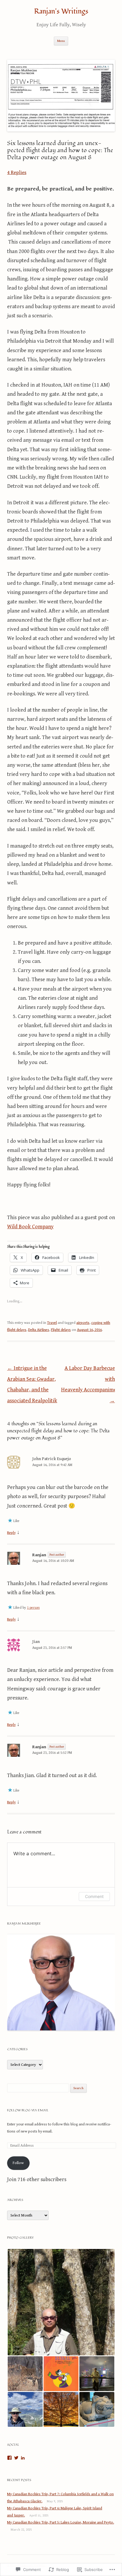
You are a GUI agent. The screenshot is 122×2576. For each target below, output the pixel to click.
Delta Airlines (39, 1330)
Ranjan (39, 1555)
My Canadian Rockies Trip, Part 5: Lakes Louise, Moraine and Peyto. (61, 2522)
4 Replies (17, 173)
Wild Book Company (30, 1227)
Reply (11, 1533)
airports (83, 1323)
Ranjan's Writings (61, 12)
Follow (18, 2163)
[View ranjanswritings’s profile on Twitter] (16, 2458)
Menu (61, 41)
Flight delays (61, 1330)
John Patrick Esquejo (52, 1459)
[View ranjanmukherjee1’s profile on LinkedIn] (23, 2458)
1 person (33, 1608)
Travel (52, 1323)
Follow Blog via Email (28, 2110)
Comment (94, 1896)
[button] (61, 2302)
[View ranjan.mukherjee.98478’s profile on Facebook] (9, 2458)
